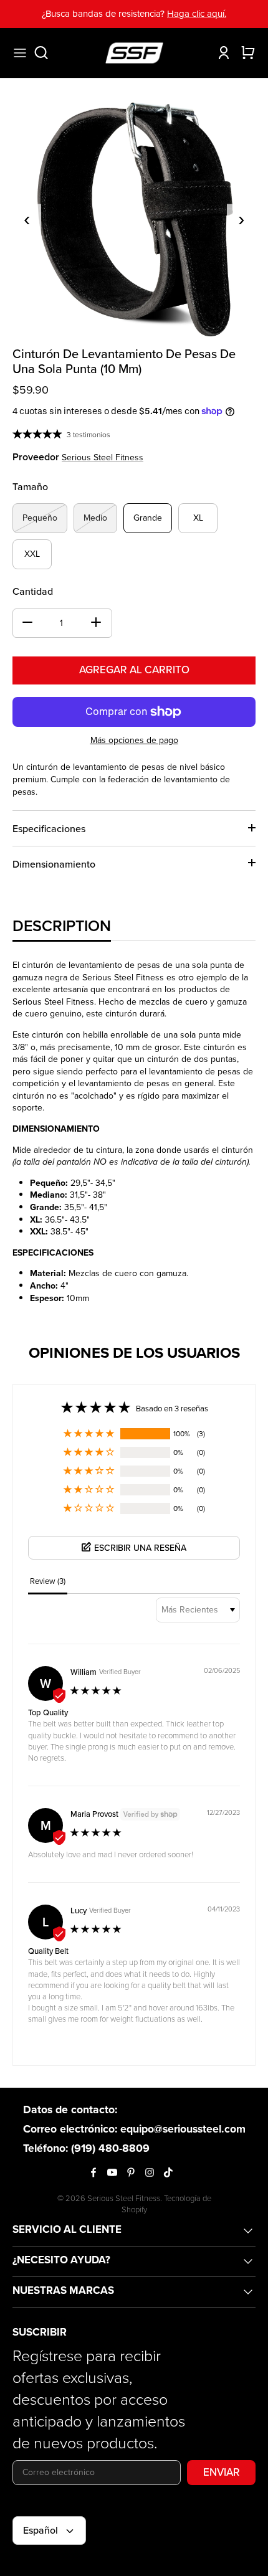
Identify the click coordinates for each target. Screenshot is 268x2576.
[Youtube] (112, 2172)
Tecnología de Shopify (166, 2204)
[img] (96, 1692)
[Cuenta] (221, 53)
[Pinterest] (131, 2172)
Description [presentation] (62, 926)
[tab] (62, 926)
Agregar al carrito (134, 670)
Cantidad (33, 592)
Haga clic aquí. (197, 14)
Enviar (222, 2472)
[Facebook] (93, 2172)
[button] (89, 1434)
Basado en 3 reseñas (172, 1409)
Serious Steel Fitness (103, 457)
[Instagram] (150, 2172)
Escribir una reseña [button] (140, 1548)
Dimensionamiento (54, 864)
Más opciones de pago (134, 741)
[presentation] (27, 218)
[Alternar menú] (20, 53)
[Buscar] (47, 53)
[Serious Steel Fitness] (134, 53)
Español (41, 2530)
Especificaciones (49, 829)
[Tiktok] (168, 2172)
